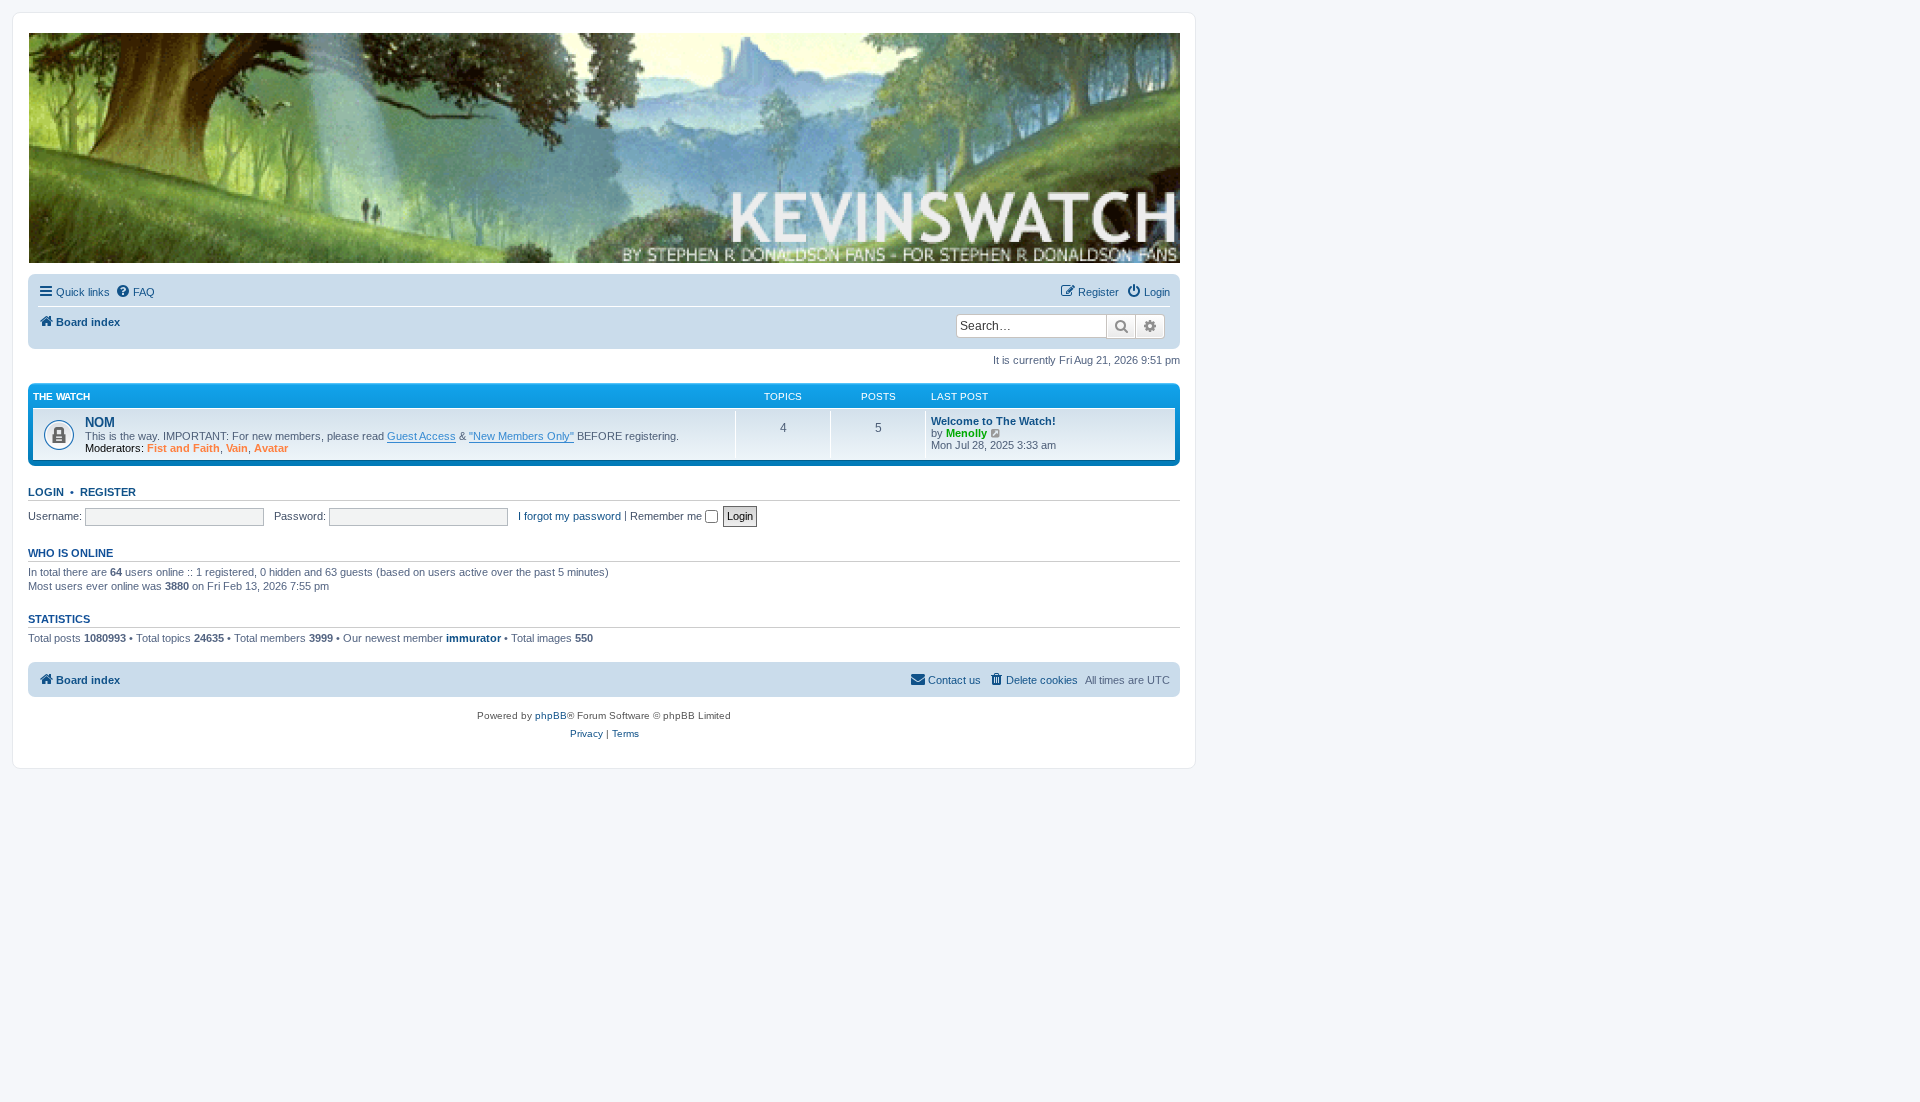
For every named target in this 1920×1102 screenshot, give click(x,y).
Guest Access (421, 436)
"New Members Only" (521, 436)
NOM (100, 422)
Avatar (271, 448)
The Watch (61, 396)
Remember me (667, 516)
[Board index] (603, 148)
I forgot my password (569, 516)
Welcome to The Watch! (993, 421)
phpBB (551, 715)
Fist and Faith (183, 448)
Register (108, 492)
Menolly (966, 433)
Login (46, 492)
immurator (473, 638)
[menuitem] (135, 292)
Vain (237, 448)
